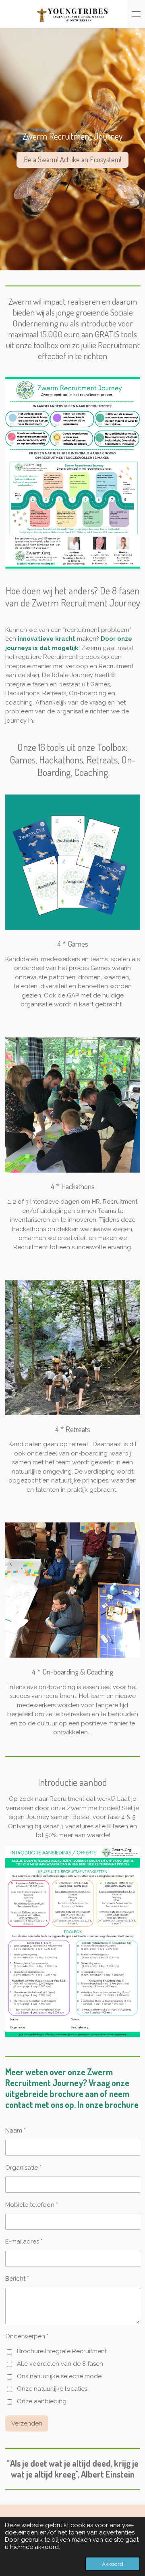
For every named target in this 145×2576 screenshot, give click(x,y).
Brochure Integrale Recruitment (62, 2351)
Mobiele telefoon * (32, 2205)
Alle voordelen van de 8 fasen (60, 2364)
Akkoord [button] (113, 2564)
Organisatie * (23, 2168)
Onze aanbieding (42, 2401)
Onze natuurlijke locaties (52, 2389)
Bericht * (17, 2279)
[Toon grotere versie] (73, 473)
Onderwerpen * (27, 2336)
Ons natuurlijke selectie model (60, 2376)
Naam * (16, 2131)
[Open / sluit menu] (136, 14)
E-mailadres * (24, 2241)
